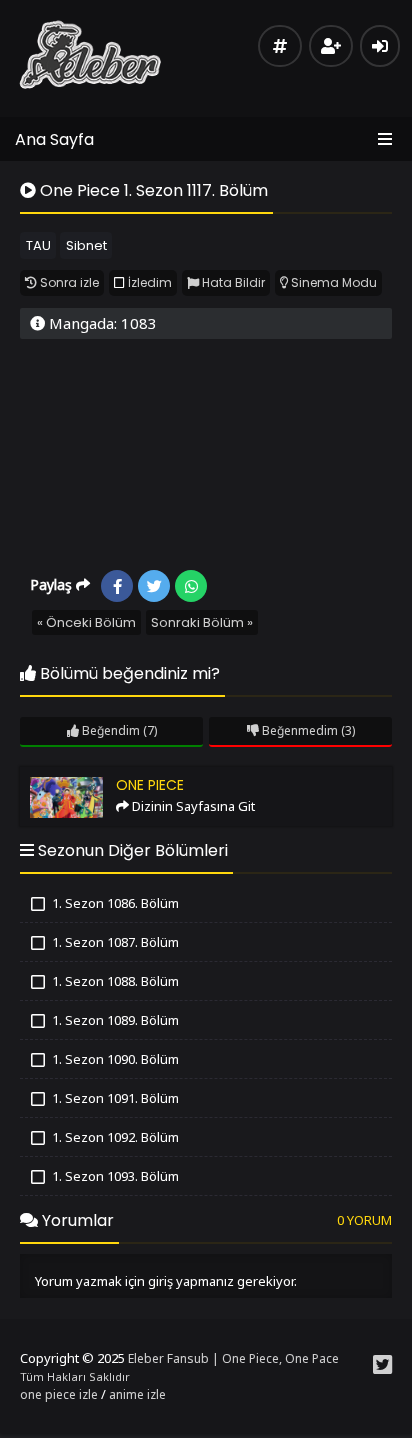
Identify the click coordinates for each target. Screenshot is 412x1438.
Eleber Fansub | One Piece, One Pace (233, 1358)
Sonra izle (68, 282)
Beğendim (109, 730)
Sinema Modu (332, 282)
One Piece (58, 775)
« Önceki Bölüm (86, 622)
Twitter (154, 586)
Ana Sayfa (54, 139)
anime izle (137, 1394)
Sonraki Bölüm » (202, 622)
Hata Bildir (232, 282)
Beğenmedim (298, 730)
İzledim (148, 282)
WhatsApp (191, 586)
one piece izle (59, 1394)
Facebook (117, 586)
